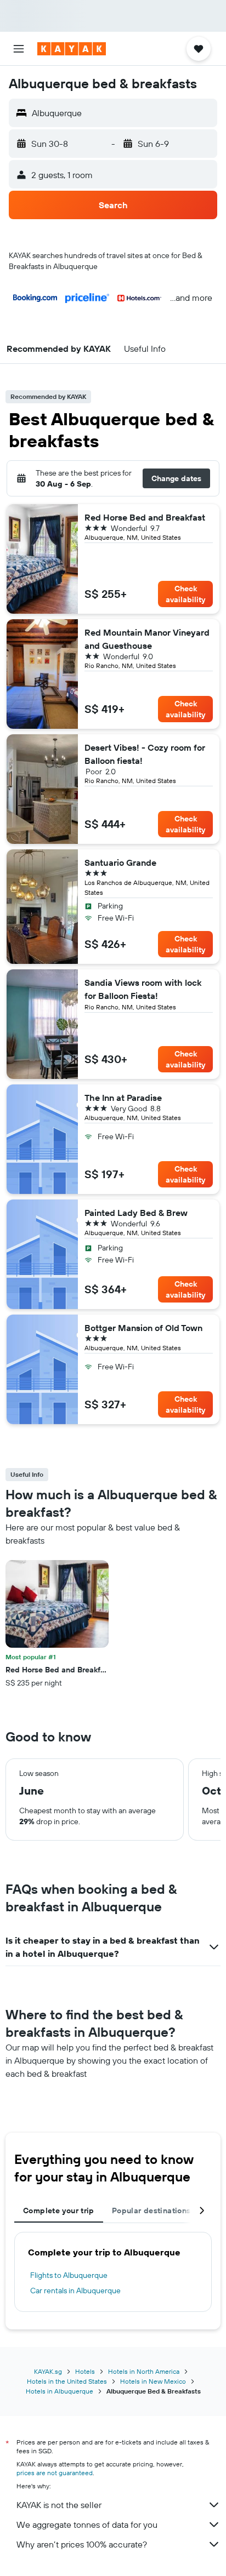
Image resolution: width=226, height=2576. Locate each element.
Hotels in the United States (67, 2381)
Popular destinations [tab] (151, 2211)
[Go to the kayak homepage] (72, 49)
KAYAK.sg (48, 2371)
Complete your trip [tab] (59, 2211)
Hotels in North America (144, 2371)
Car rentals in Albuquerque (75, 2291)
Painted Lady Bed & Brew (136, 1213)
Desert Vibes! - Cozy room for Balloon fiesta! (145, 754)
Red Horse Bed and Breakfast (145, 517)
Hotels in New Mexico (153, 2381)
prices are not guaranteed (55, 2473)
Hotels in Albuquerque (60, 2391)
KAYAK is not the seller (59, 2505)
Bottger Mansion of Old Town (143, 1328)
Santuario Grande (120, 863)
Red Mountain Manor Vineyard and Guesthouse (147, 639)
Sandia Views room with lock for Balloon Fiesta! (143, 989)
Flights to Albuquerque (69, 2275)
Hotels (85, 2371)
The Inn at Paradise (123, 1098)
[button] (19, 49)
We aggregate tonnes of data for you (87, 2524)
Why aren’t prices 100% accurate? (82, 2544)
